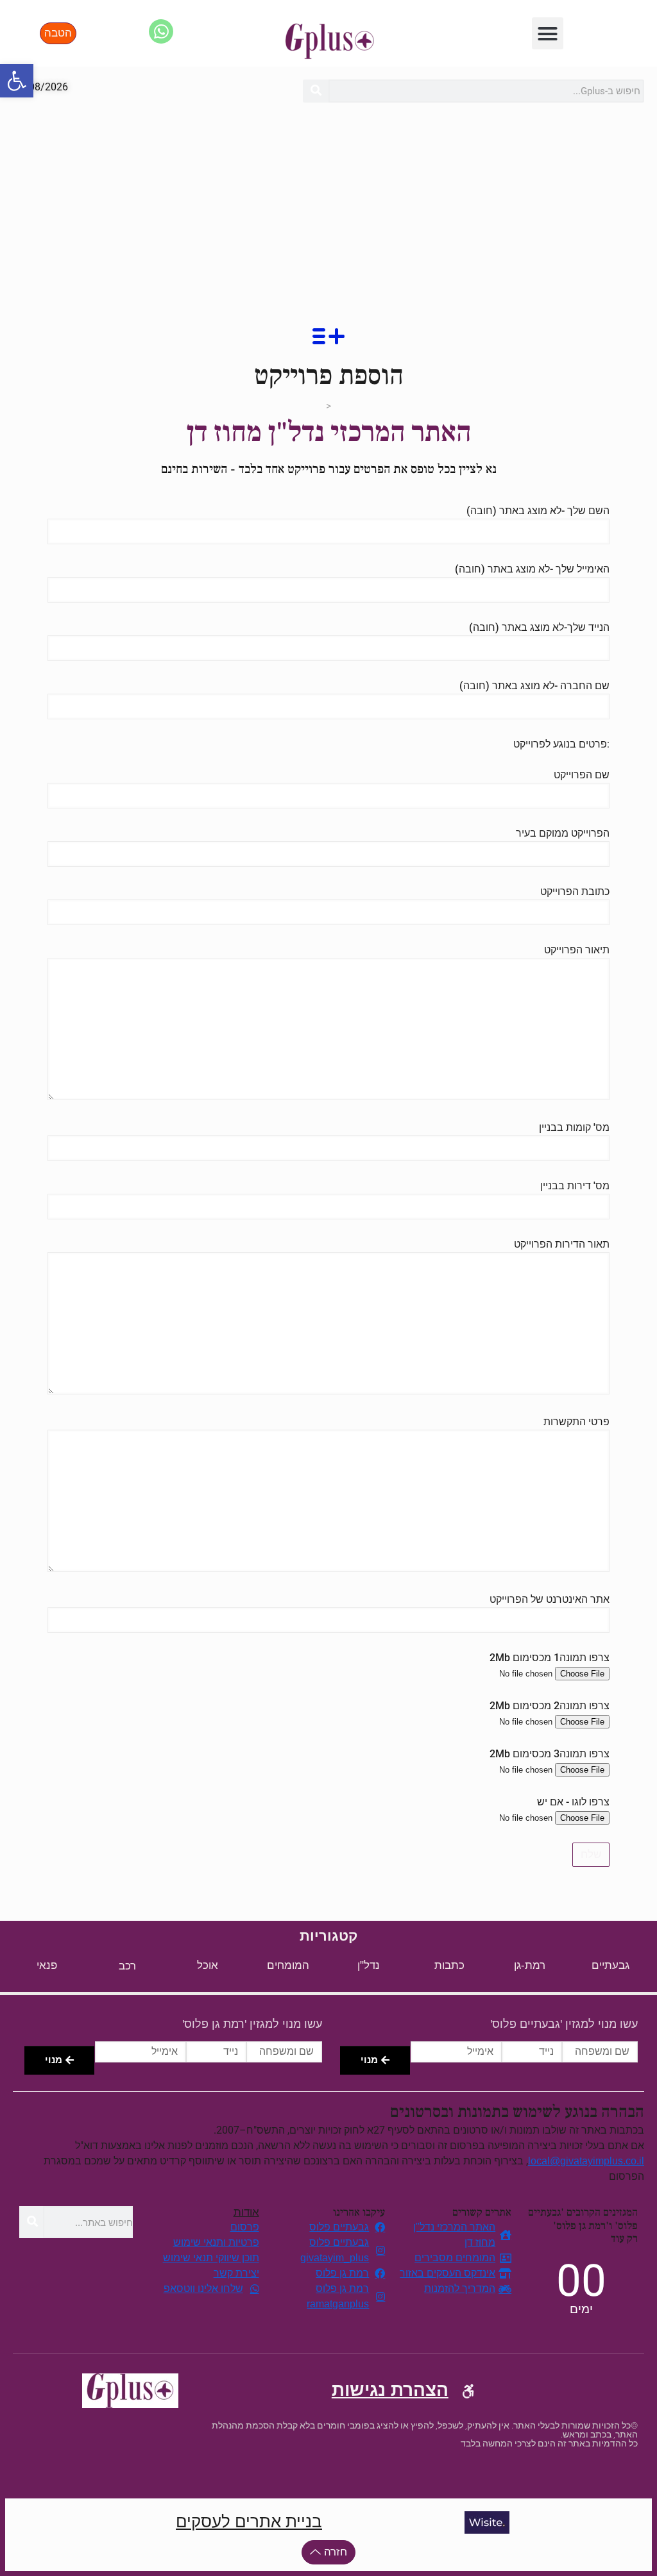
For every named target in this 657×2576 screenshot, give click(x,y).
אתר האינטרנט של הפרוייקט (550, 1599)
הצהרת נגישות (390, 2390)
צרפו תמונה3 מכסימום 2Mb (550, 1754)
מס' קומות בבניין (574, 1127)
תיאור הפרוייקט (577, 950)
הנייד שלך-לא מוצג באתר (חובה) (539, 627)
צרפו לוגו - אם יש (573, 1802)
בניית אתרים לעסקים (249, 2522)
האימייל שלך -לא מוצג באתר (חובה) (532, 569)
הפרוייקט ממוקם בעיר (563, 833)
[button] (17, 81)
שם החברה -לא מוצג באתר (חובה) (534, 686)
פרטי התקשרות (576, 1422)
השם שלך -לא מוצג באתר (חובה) (538, 511)
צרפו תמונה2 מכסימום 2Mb (550, 1706)
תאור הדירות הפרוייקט (562, 1244)
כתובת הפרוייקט (575, 891)
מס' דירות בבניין (575, 1186)
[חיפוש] (316, 91)
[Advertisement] (328, 212)
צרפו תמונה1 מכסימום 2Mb (550, 1658)
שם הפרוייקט (582, 775)
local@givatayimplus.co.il (586, 2161)
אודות (246, 2212)
